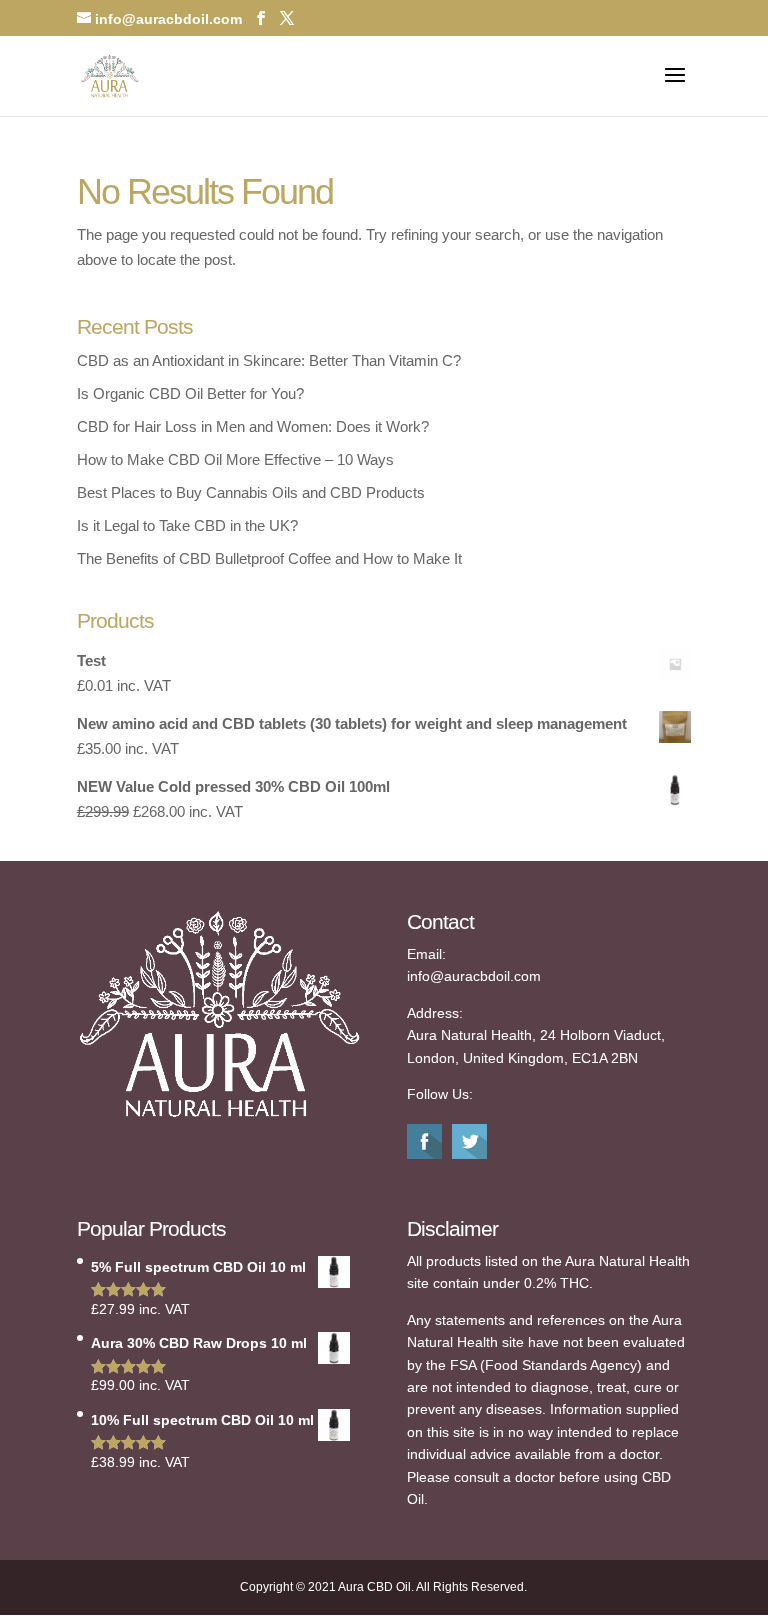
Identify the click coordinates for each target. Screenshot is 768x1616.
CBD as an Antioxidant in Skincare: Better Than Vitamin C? (269, 360)
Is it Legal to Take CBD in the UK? (187, 525)
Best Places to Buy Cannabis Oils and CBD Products (251, 492)
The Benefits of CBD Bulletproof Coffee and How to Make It (269, 558)
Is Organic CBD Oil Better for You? (190, 393)
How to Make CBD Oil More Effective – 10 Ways (235, 459)
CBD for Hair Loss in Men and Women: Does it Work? (253, 426)
